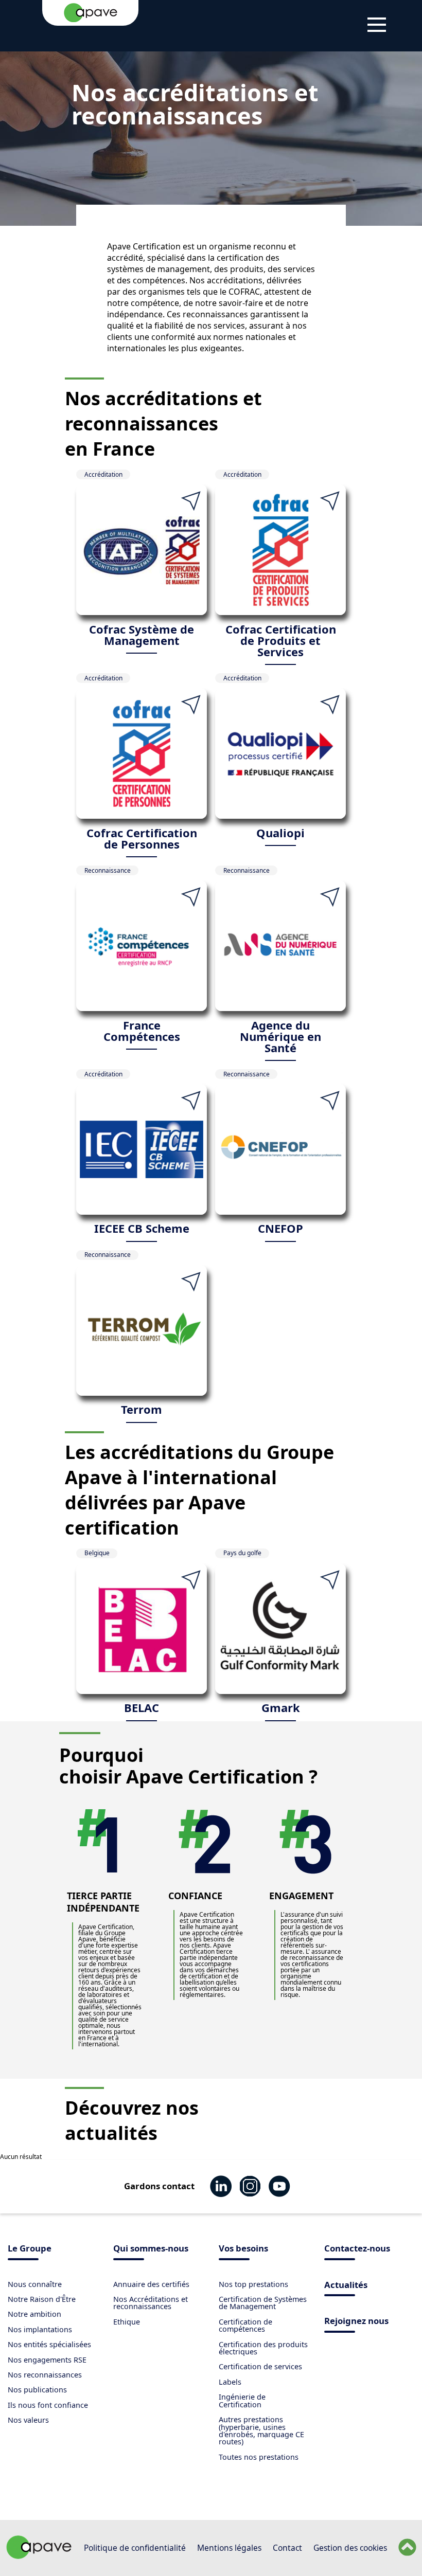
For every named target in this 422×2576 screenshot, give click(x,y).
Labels (230, 2382)
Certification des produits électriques (263, 2348)
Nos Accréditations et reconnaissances (151, 2303)
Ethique (127, 2322)
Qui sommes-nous (151, 2249)
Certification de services (260, 2366)
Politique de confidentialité (135, 2548)
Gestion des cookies (350, 2548)
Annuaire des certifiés (151, 2284)
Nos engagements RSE (47, 2360)
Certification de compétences (245, 2325)
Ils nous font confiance (48, 2405)
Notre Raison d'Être (42, 2299)
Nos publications (37, 2390)
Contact (287, 2548)
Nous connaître (35, 2284)
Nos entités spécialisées (49, 2344)
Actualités (346, 2286)
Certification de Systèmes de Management (263, 2303)
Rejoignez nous (356, 2322)
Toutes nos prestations (259, 2457)
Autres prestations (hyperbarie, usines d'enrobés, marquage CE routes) (261, 2430)
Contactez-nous (357, 2249)
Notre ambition (34, 2314)
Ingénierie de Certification (242, 2400)
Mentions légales (229, 2548)
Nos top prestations (253, 2284)
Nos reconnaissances (45, 2375)
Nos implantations (40, 2329)
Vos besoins (243, 2249)
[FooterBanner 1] (39, 2556)
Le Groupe (30, 2249)
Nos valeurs (28, 2420)
